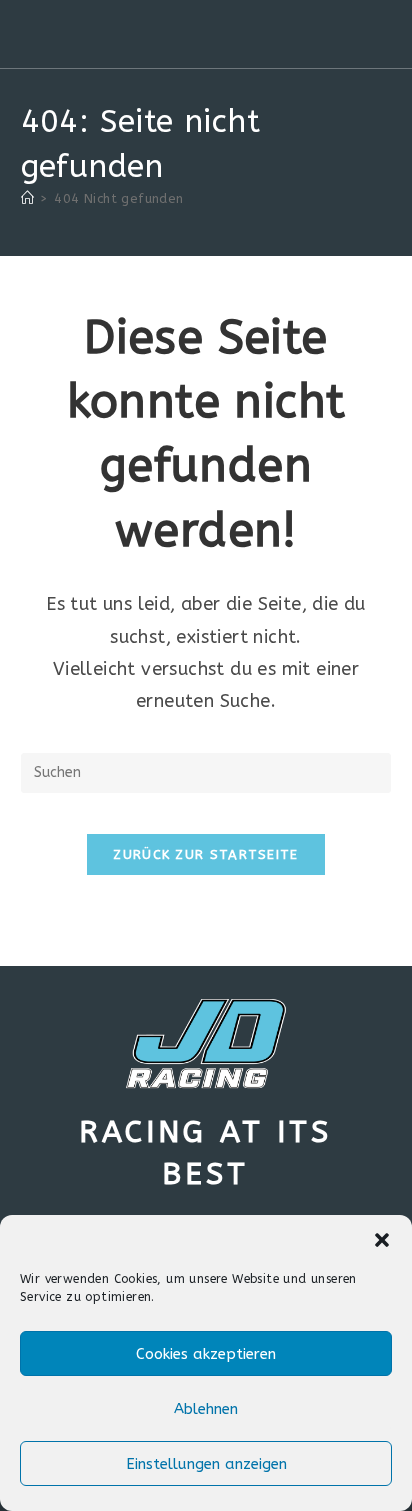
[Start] (27, 198)
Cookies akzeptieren (206, 1354)
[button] (382, 1240)
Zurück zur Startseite (205, 854)
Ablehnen (206, 1409)
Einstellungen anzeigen (206, 1464)
